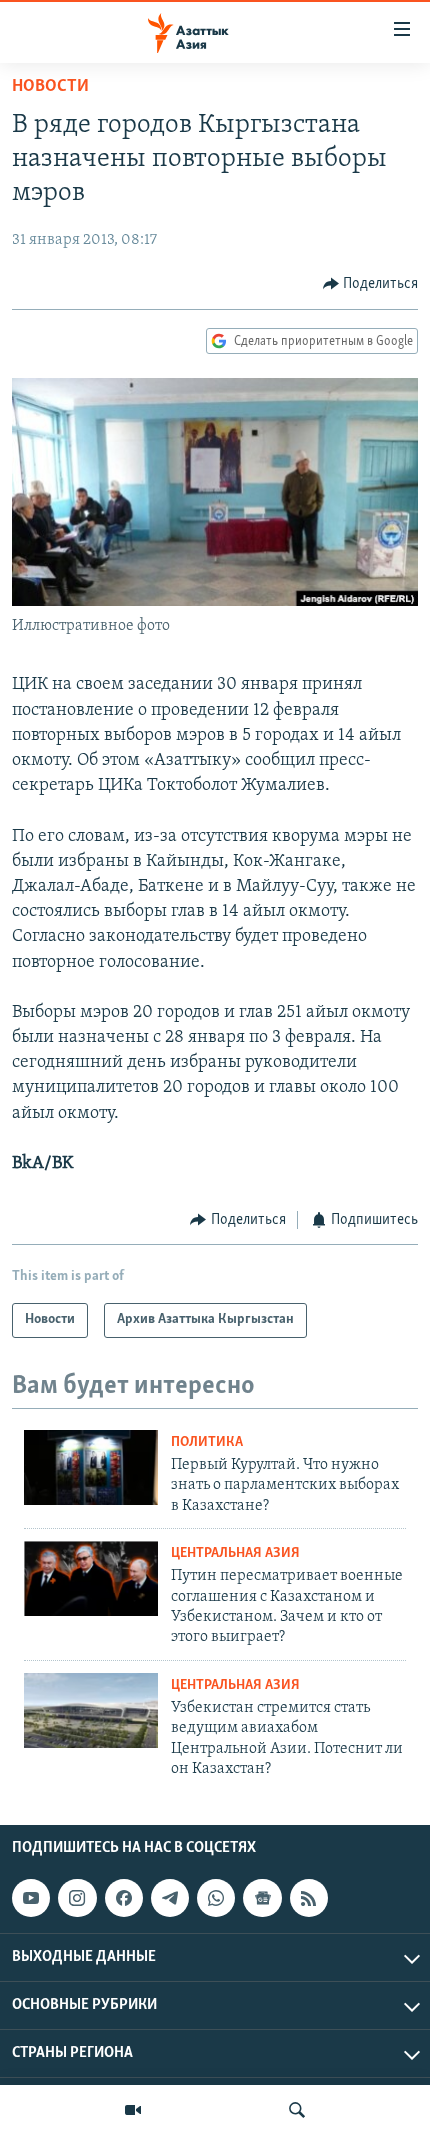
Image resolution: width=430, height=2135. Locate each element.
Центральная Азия (235, 1553)
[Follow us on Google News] (262, 1899)
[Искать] (297, 2110)
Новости (50, 87)
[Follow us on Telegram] (170, 1899)
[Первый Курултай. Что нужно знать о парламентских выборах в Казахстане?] (91, 1467)
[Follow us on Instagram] (77, 1899)
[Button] (371, 284)
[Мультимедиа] (133, 2110)
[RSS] (309, 1899)
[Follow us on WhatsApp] (216, 1899)
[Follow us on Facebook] (124, 1899)
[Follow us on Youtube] (31, 1899)
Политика (207, 1442)
